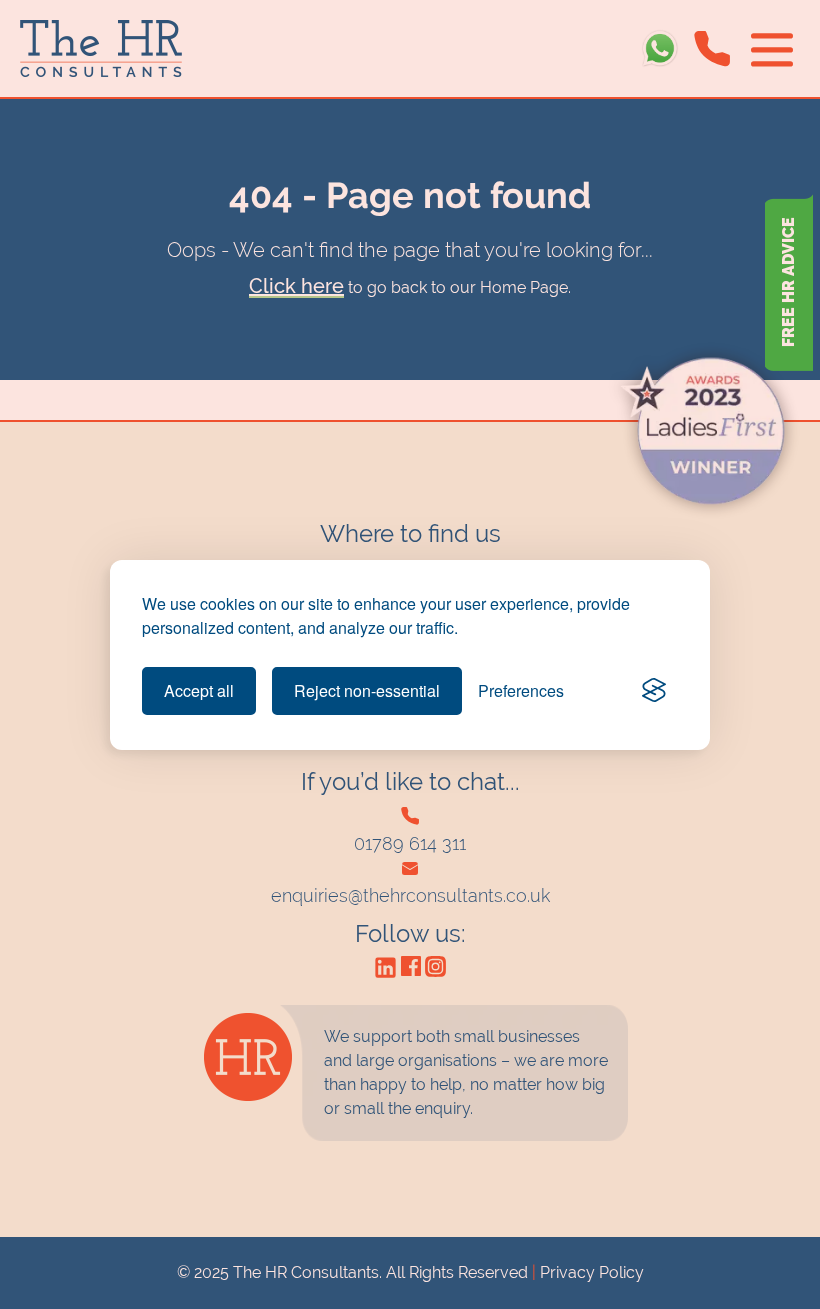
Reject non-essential (367, 690)
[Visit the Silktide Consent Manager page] (654, 691)
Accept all (199, 690)
